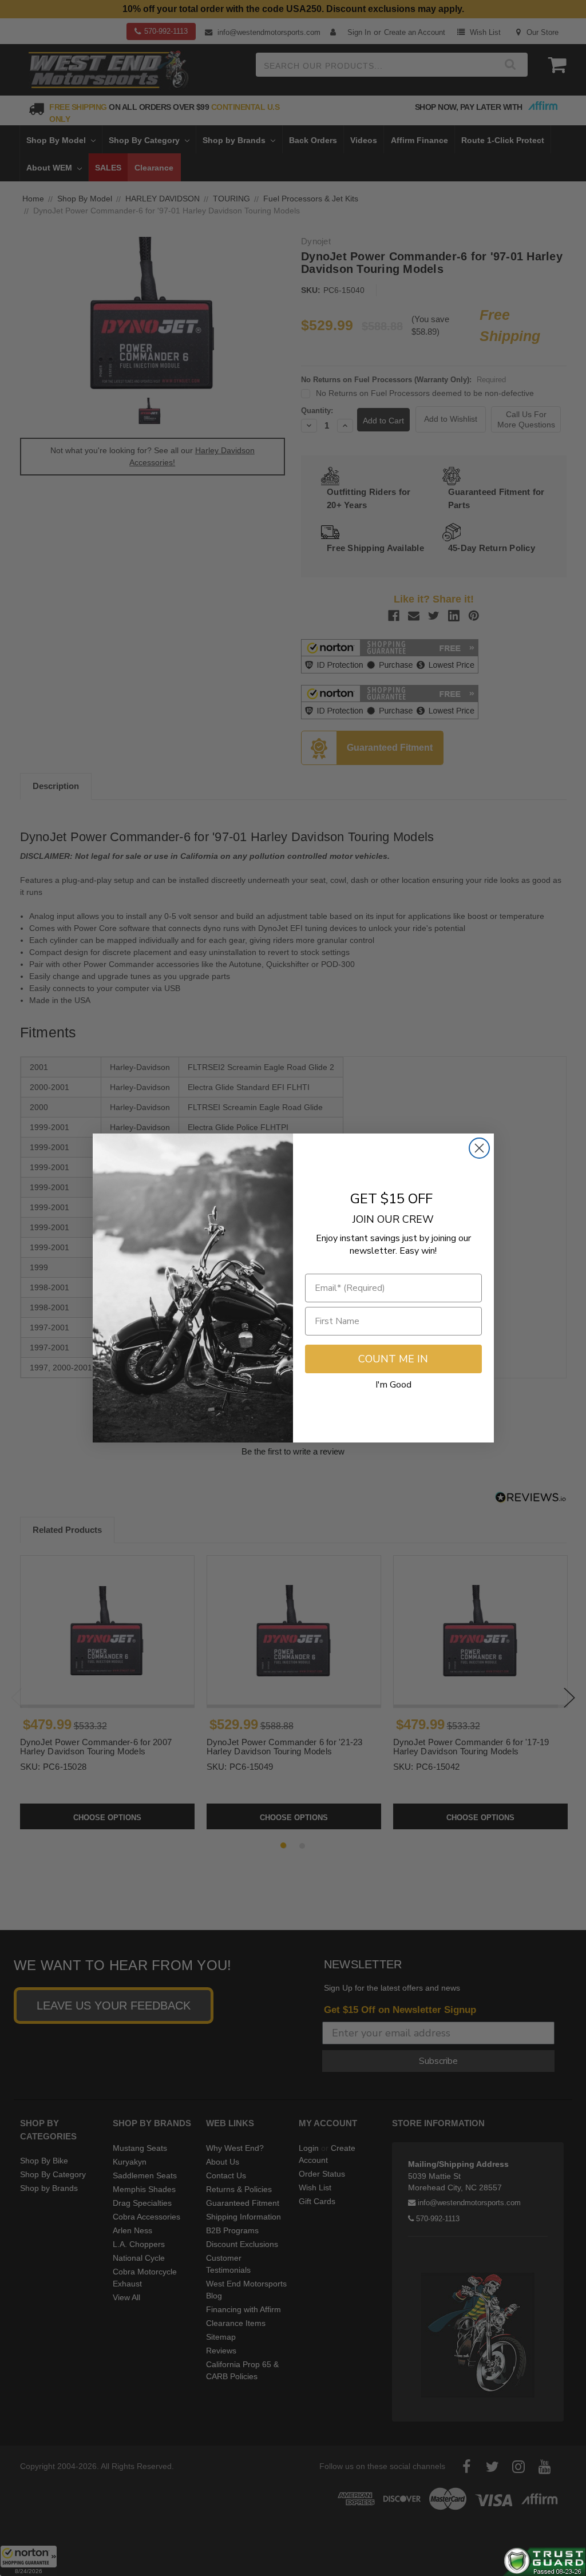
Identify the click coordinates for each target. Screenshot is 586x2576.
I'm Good (393, 1385)
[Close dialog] (479, 1148)
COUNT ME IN (393, 1359)
